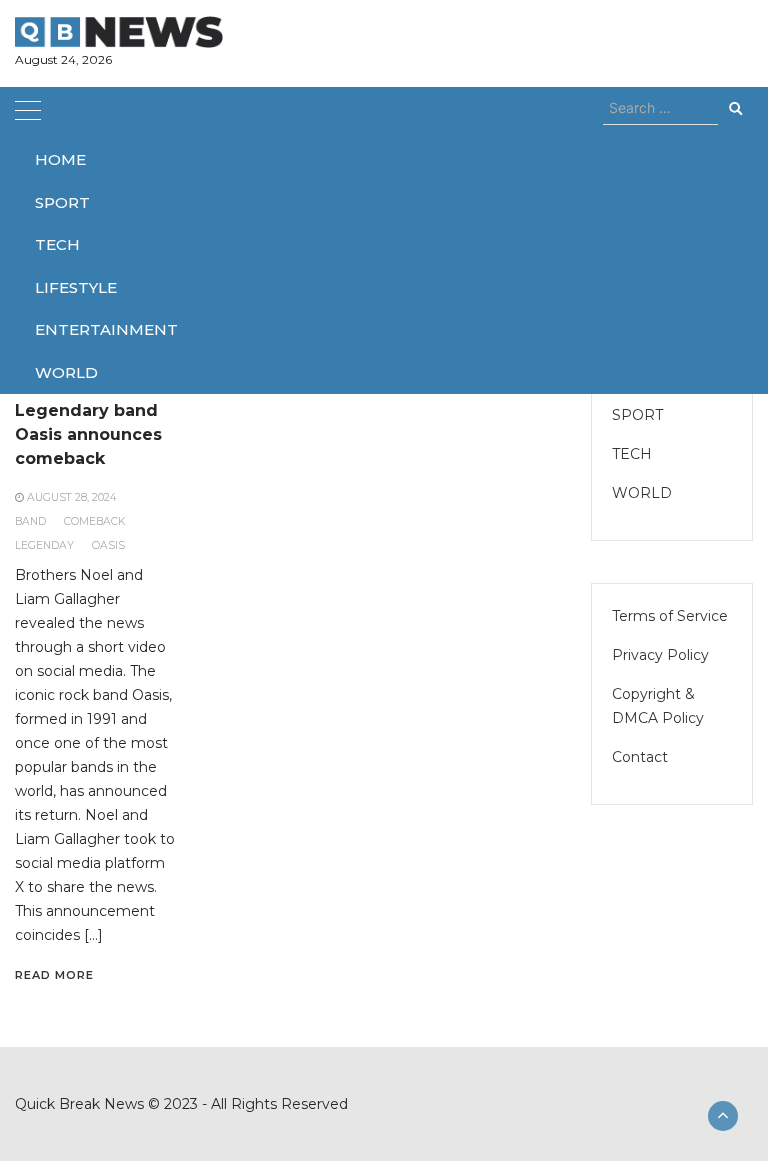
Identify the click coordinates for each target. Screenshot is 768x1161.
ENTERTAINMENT (106, 329)
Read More (54, 975)
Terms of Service (670, 616)
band (30, 521)
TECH (57, 244)
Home (60, 159)
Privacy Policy (660, 655)
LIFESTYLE (76, 287)
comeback (94, 521)
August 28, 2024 (71, 497)
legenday (44, 545)
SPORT (62, 202)
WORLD (66, 372)
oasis (108, 545)
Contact (640, 757)
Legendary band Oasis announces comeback (88, 434)
